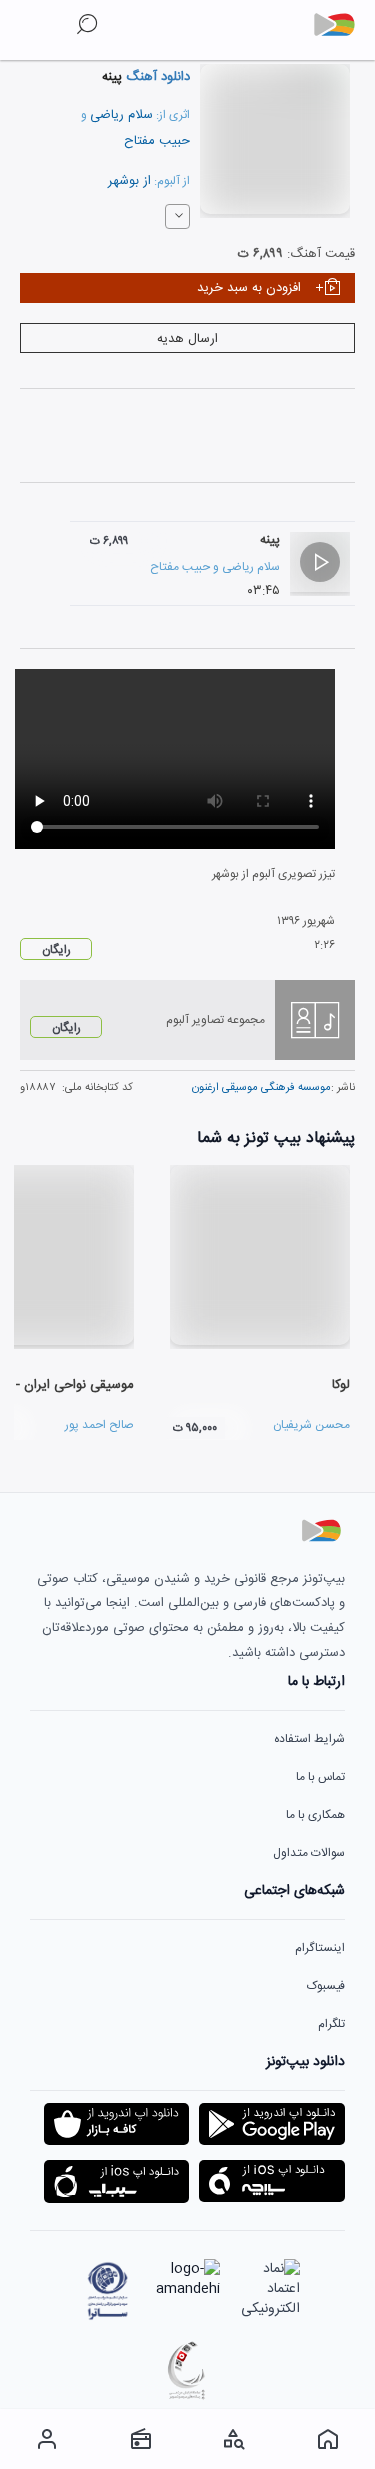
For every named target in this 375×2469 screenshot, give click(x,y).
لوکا (341, 1385)
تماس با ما (320, 1777)
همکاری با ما (315, 1815)
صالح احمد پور (99, 1425)
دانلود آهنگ (156, 77)
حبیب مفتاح (157, 141)
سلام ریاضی (121, 115)
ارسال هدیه (187, 339)
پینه (270, 540)
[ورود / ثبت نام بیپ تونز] (47, 2439)
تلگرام (331, 2024)
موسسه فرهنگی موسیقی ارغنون (261, 1088)
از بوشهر (129, 181)
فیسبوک (326, 1986)
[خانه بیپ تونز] (328, 2439)
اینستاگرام (320, 1948)
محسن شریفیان (311, 1425)
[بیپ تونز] (342, 25)
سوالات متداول (309, 1853)
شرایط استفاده (309, 1739)
